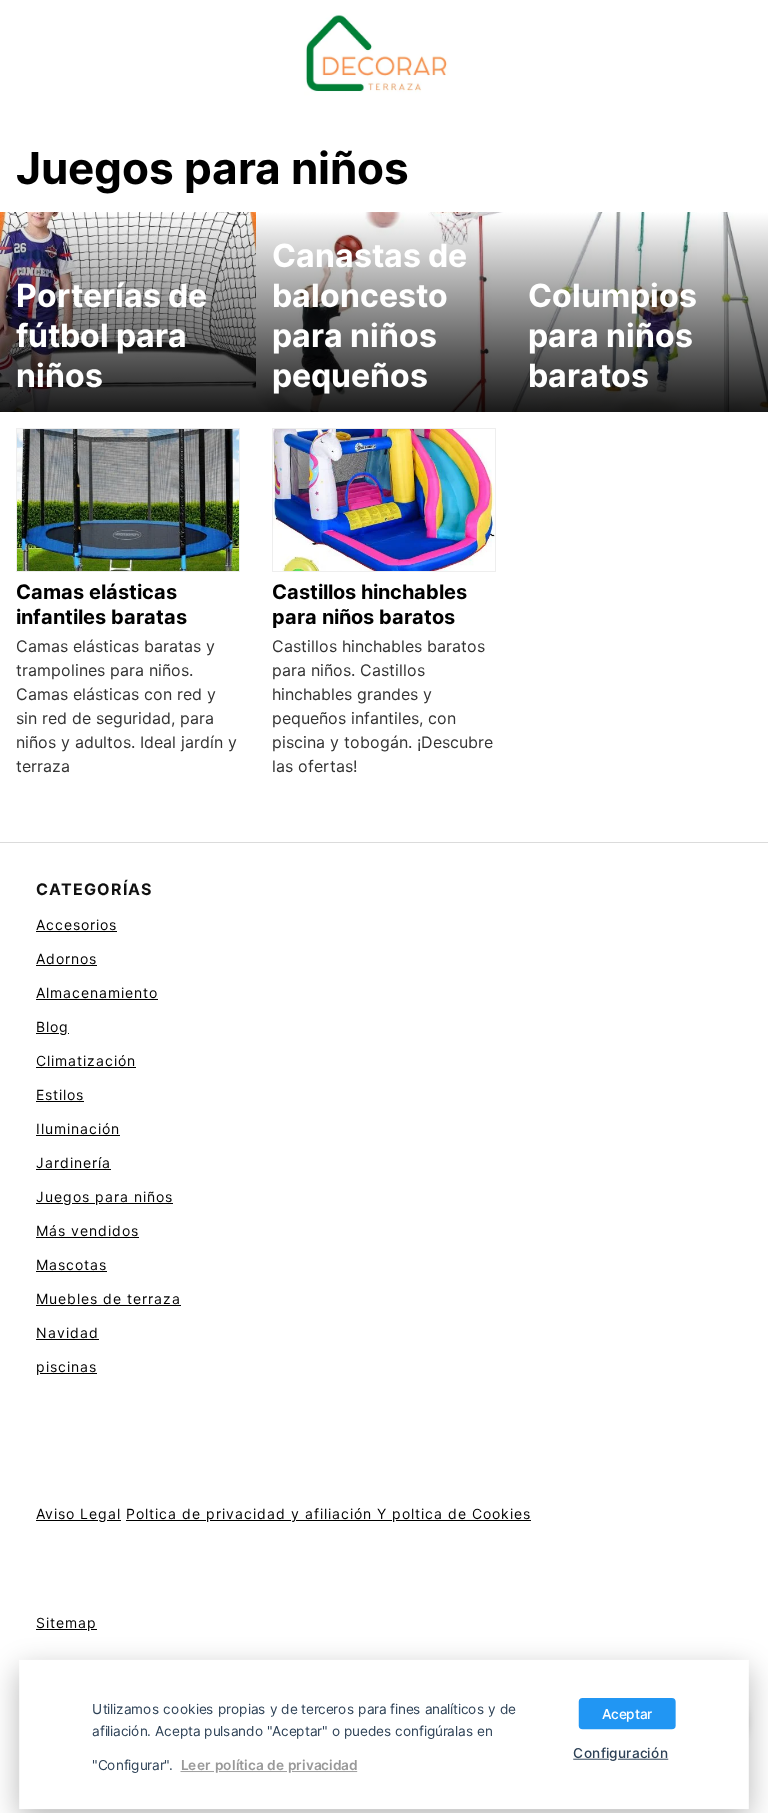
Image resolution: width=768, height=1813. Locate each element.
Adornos (66, 958)
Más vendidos (87, 1230)
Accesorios (76, 924)
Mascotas (71, 1264)
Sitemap (66, 1622)
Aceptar (627, 1713)
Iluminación (78, 1128)
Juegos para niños (104, 1196)
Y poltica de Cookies (454, 1513)
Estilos (60, 1094)
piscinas (66, 1366)
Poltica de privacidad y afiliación (251, 1513)
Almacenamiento (97, 992)
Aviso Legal (78, 1513)
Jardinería (73, 1162)
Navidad (67, 1332)
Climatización (86, 1060)
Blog (52, 1026)
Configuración (620, 1752)
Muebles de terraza (108, 1298)
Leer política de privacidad (269, 1765)
